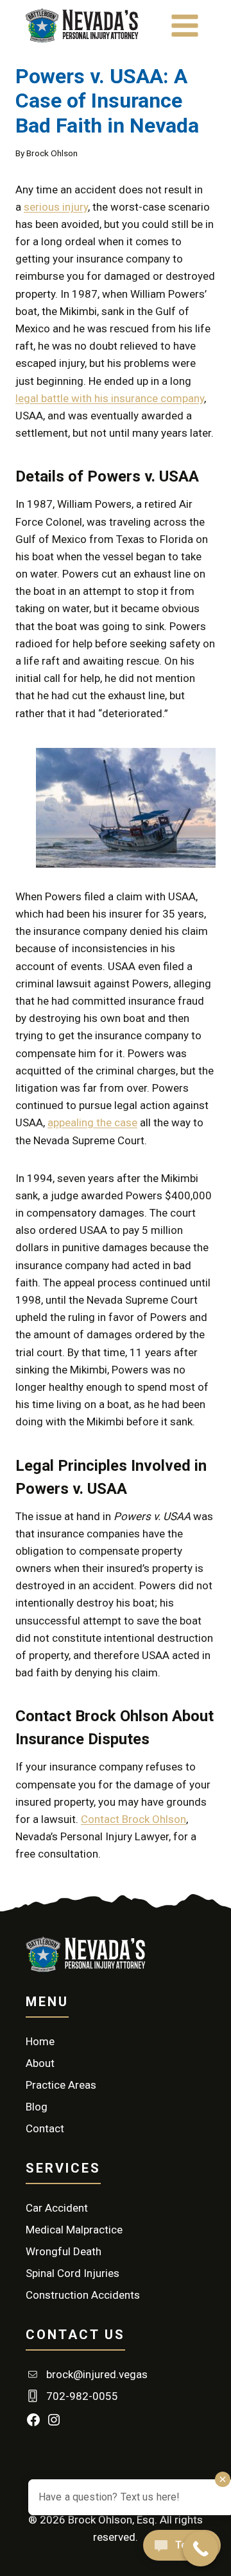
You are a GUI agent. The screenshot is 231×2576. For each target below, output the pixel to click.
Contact (45, 2128)
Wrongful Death (64, 2251)
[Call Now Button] (201, 2549)
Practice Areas (61, 2085)
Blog (37, 2107)
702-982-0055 (82, 2396)
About (40, 2063)
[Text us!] (182, 2549)
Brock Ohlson (52, 153)
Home (40, 2041)
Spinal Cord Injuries (73, 2273)
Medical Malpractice (74, 2230)
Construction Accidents (83, 2295)
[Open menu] (184, 25)
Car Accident (57, 2208)
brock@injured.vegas (97, 2374)
